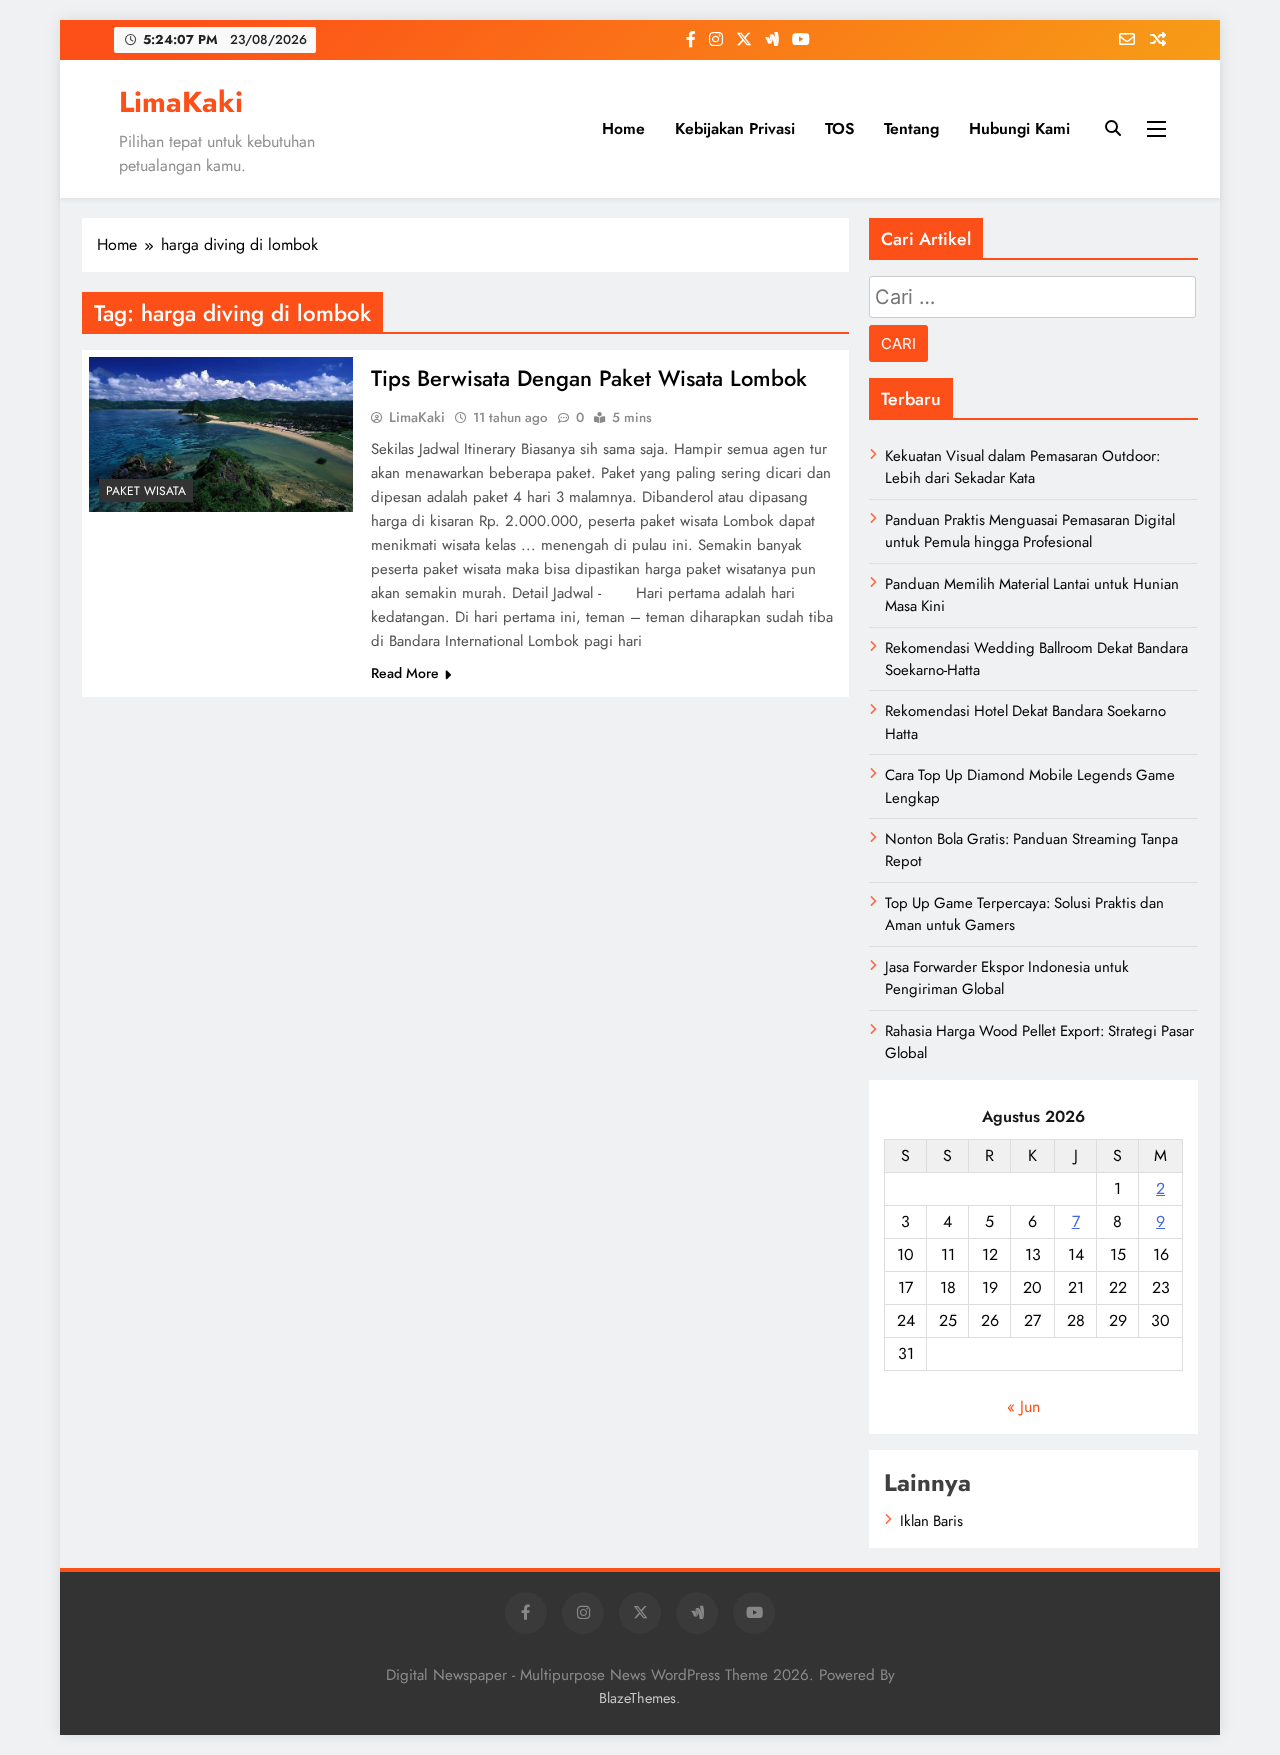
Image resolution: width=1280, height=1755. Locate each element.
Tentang (911, 128)
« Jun (1023, 1406)
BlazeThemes (637, 1698)
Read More (405, 673)
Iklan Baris (931, 1521)
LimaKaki (181, 102)
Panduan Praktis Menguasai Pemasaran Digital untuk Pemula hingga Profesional (1030, 531)
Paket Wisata (146, 491)
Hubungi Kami (1019, 128)
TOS (839, 128)
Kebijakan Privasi (735, 128)
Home (623, 128)
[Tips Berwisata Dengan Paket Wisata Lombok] (221, 434)
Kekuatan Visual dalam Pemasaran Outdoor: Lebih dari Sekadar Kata (1022, 467)
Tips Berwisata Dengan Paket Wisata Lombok (589, 378)
